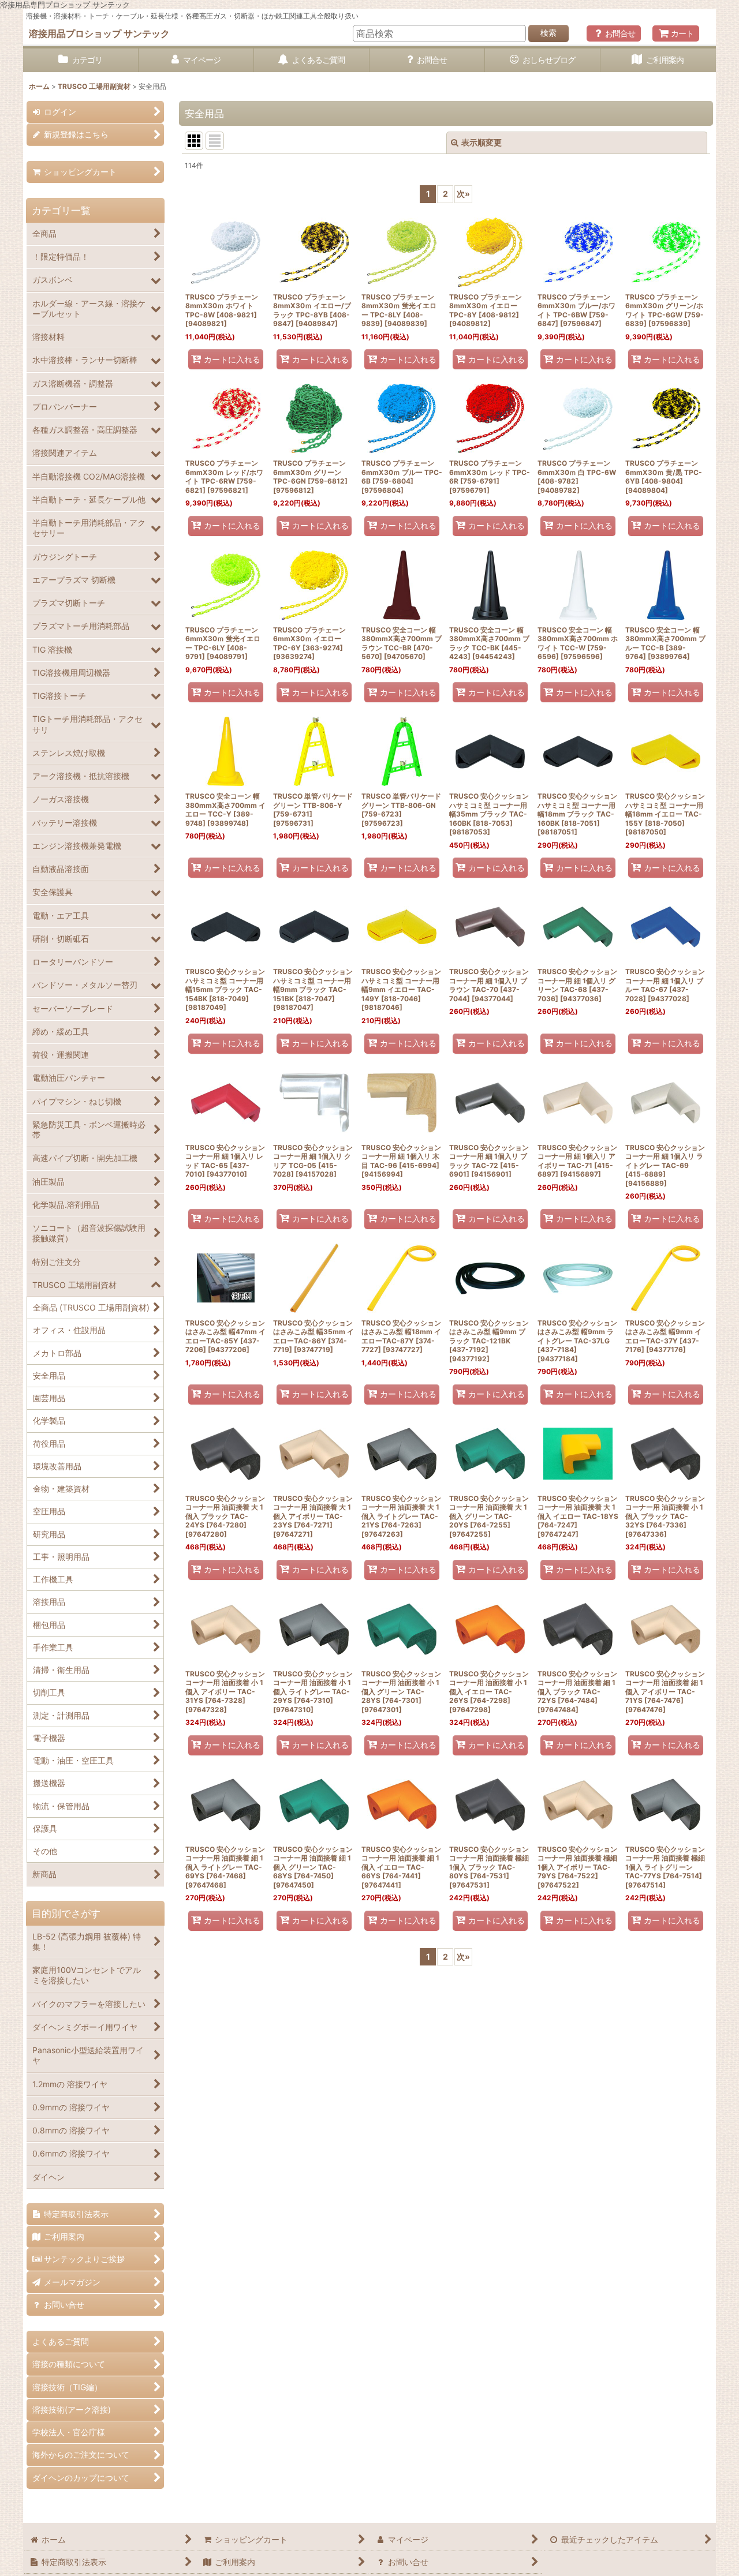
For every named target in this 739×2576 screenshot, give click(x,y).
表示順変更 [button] (482, 142)
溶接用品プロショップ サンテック (99, 33)
